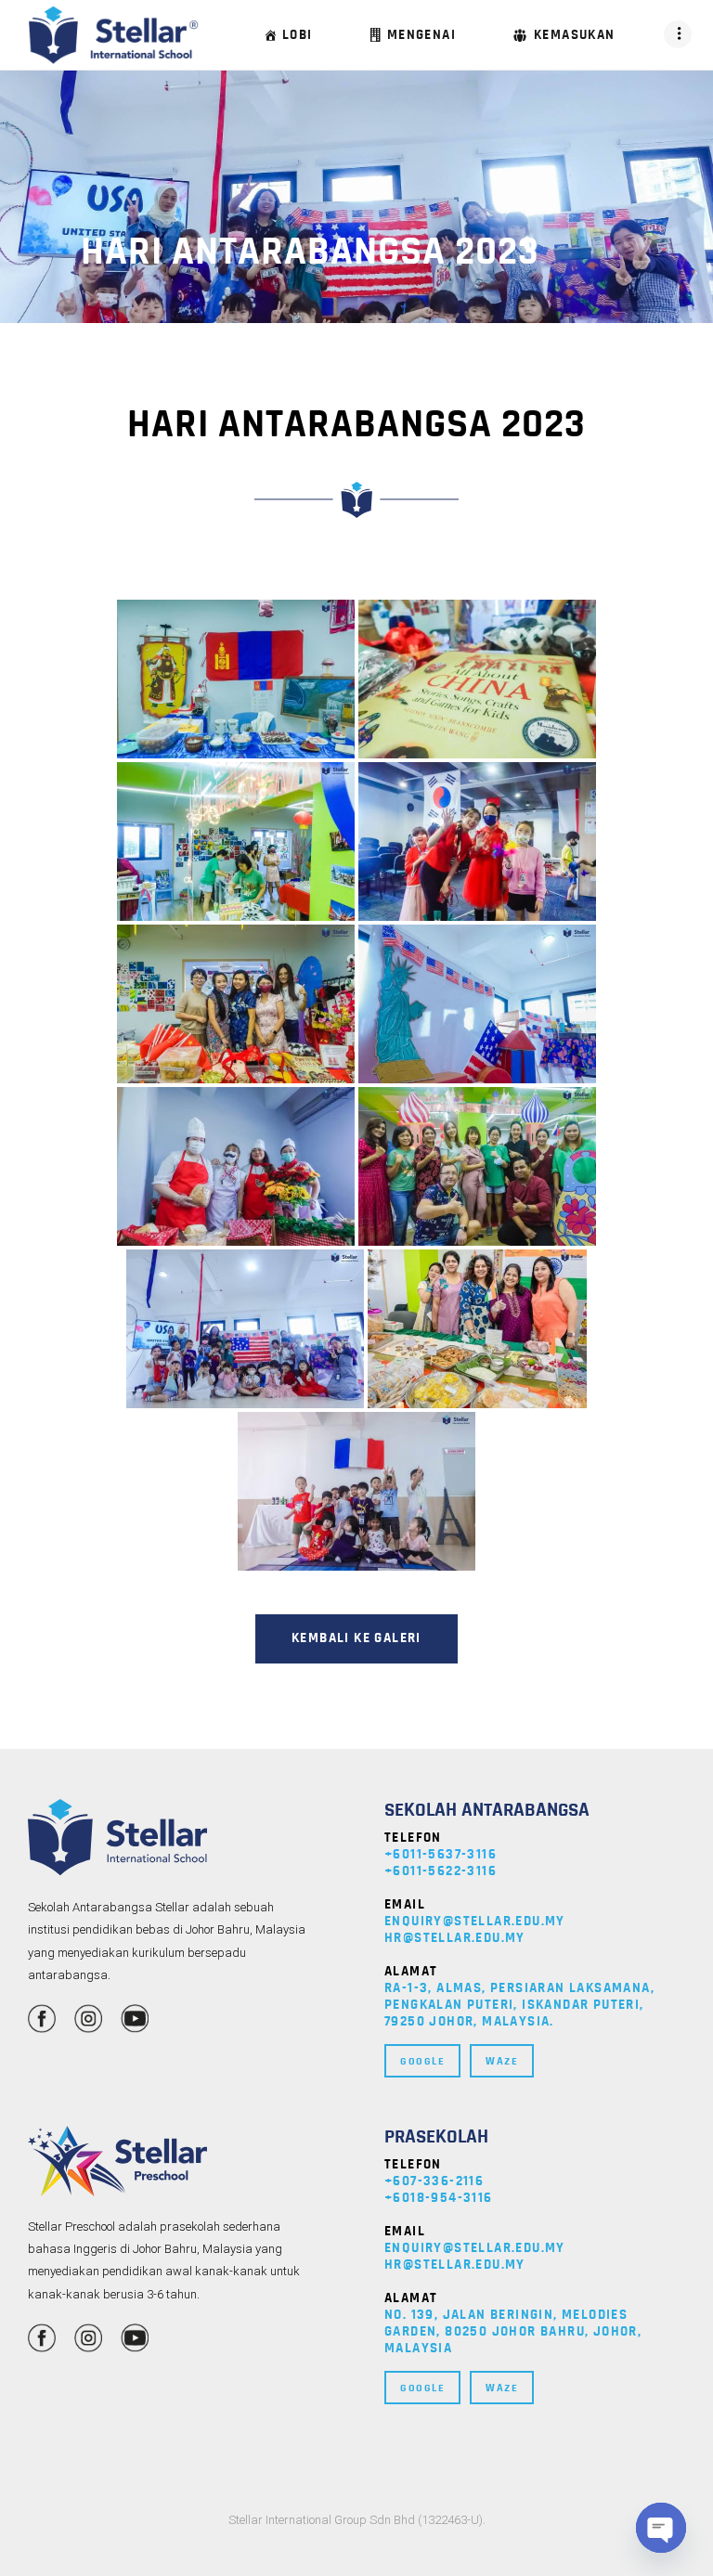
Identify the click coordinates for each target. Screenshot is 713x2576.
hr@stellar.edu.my (455, 1938)
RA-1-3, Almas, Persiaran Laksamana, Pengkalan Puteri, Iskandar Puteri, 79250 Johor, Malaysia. (519, 2005)
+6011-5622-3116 (441, 1871)
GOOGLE (422, 2061)
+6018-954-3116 (439, 2198)
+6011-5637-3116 (441, 1854)
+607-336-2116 (434, 2181)
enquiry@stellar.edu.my (475, 1921)
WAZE (502, 2061)
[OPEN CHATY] (661, 2528)
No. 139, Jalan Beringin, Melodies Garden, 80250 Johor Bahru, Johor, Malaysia (513, 2331)
